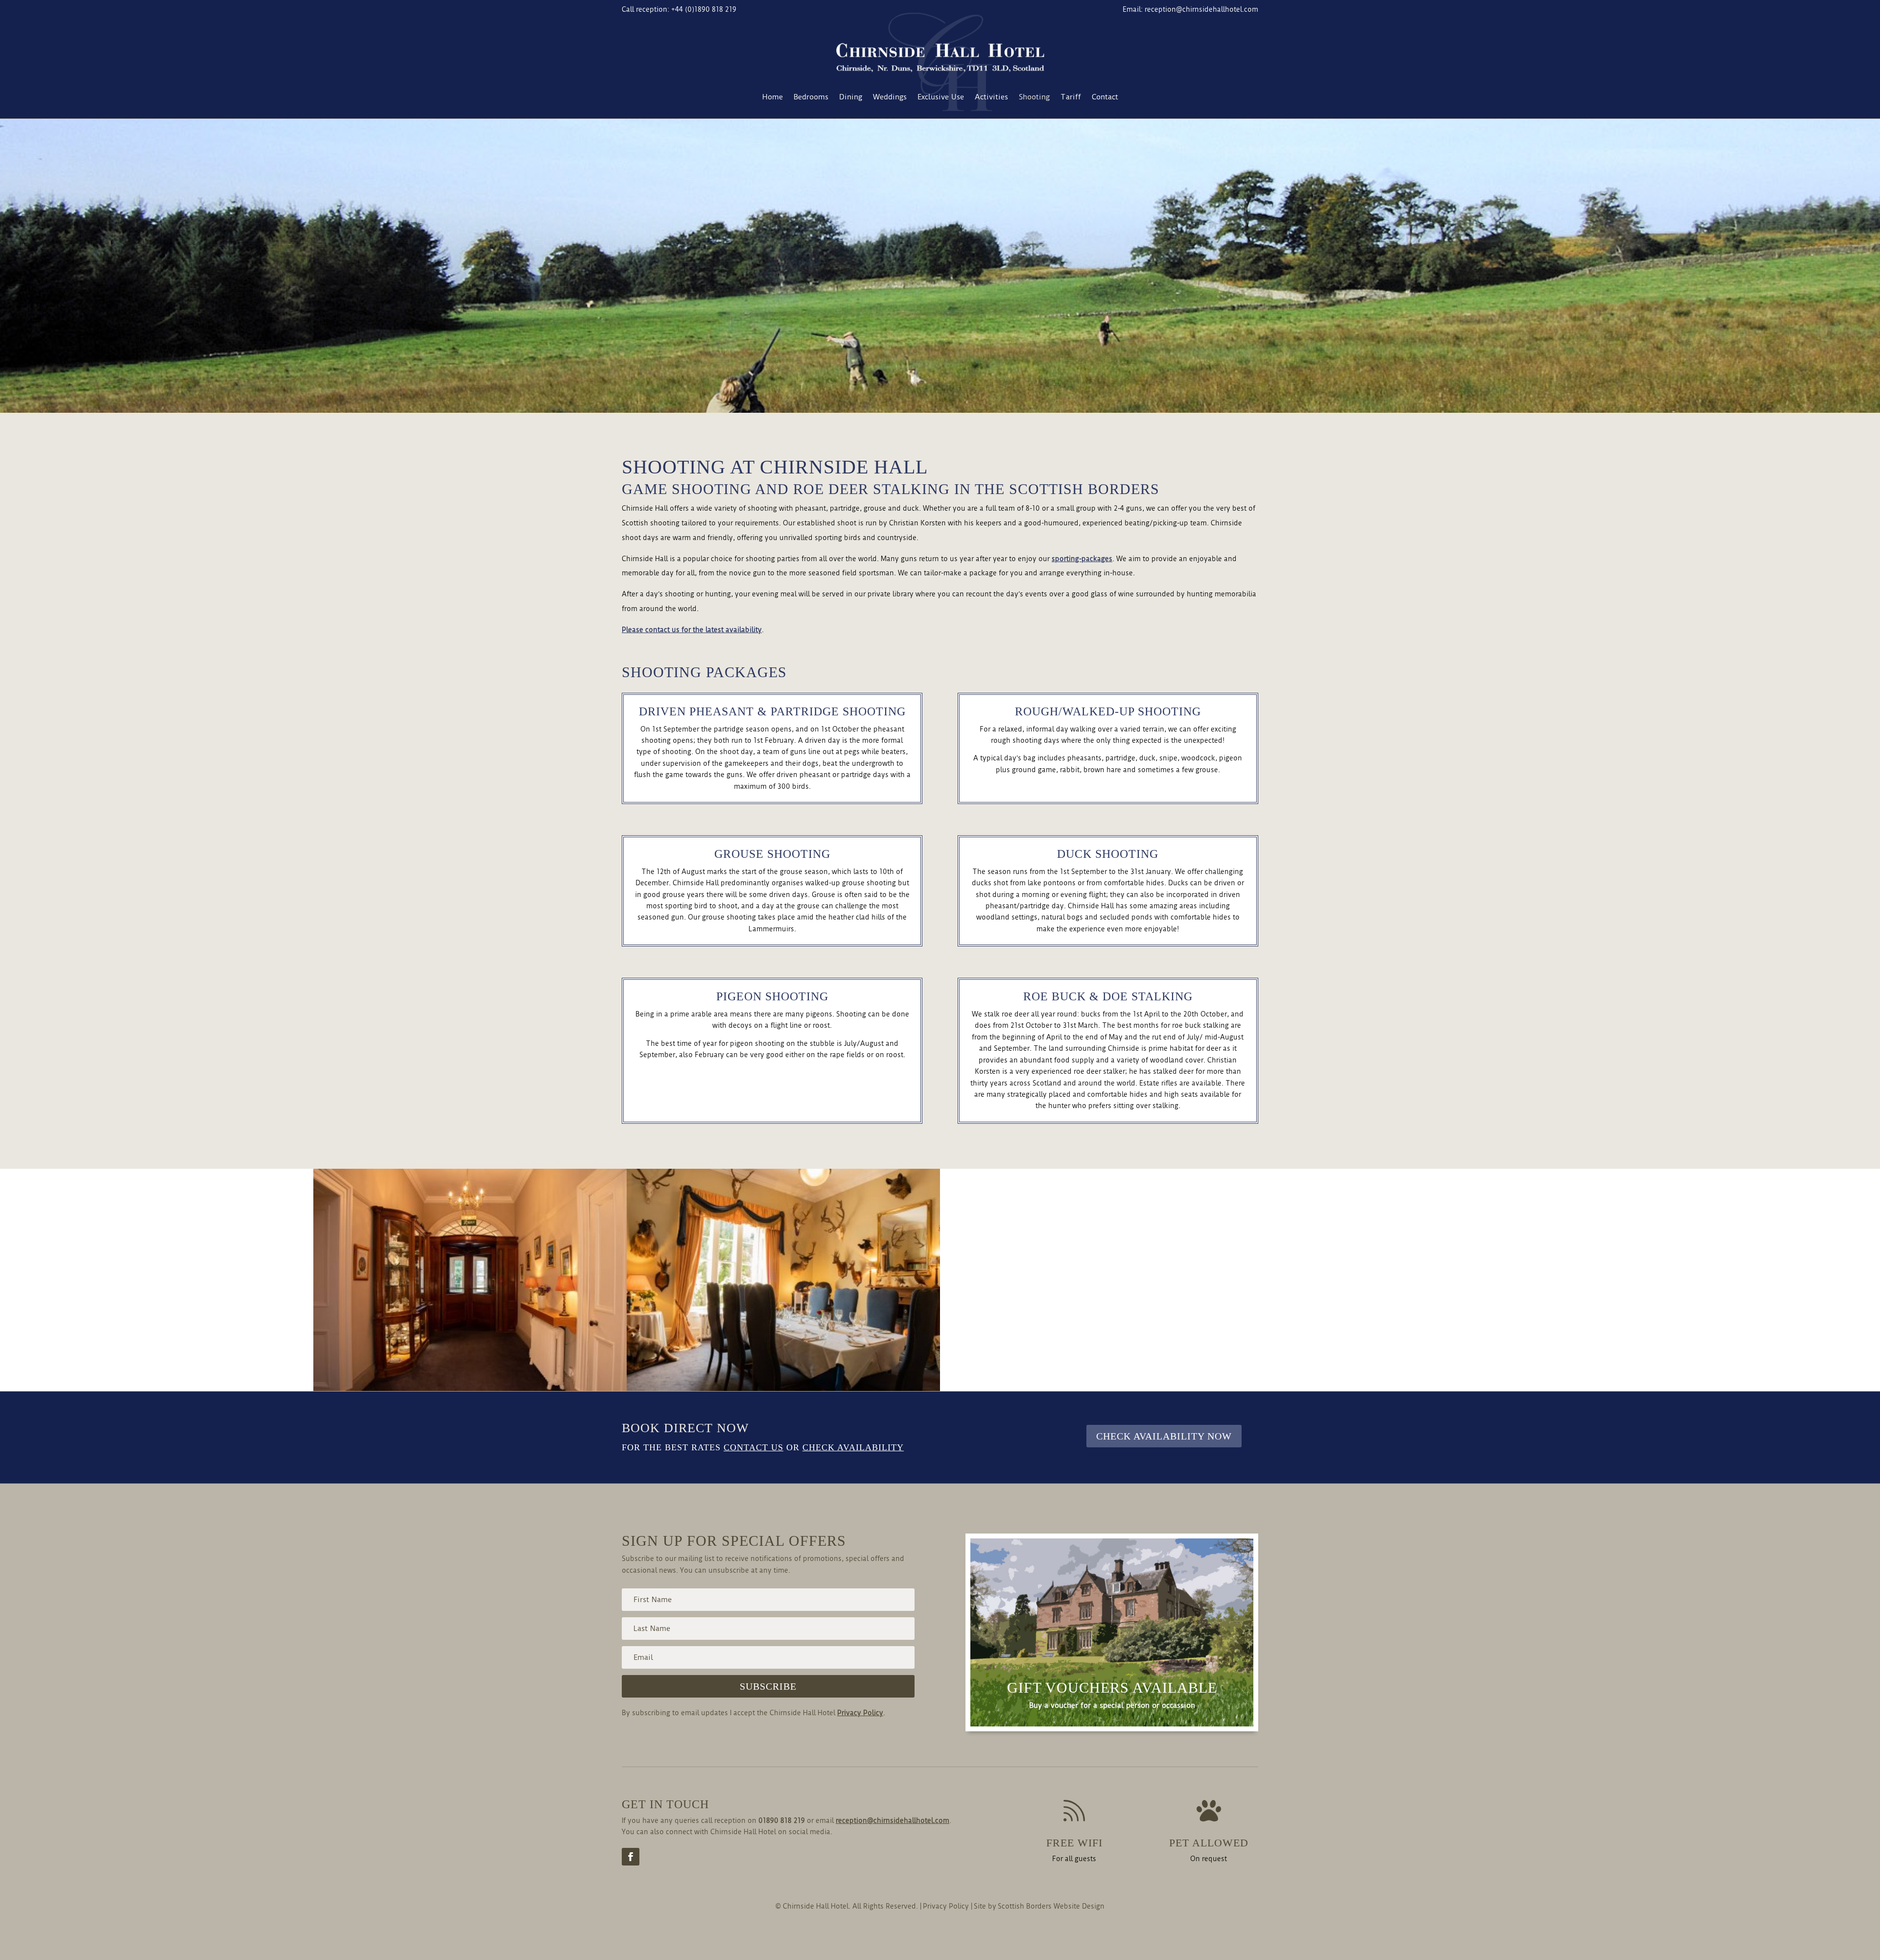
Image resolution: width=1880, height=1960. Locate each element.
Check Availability (853, 1447)
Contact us (753, 1447)
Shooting (1034, 97)
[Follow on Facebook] (631, 1857)
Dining (851, 97)
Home (773, 97)
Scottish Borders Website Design (1051, 1906)
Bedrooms (811, 97)
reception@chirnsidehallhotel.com (1201, 9)
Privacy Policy (860, 1713)
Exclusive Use (941, 97)
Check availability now (1164, 1436)
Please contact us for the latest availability (692, 630)
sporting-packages (1082, 559)
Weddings (890, 97)
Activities (991, 97)
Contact (1105, 97)
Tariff (1071, 97)
